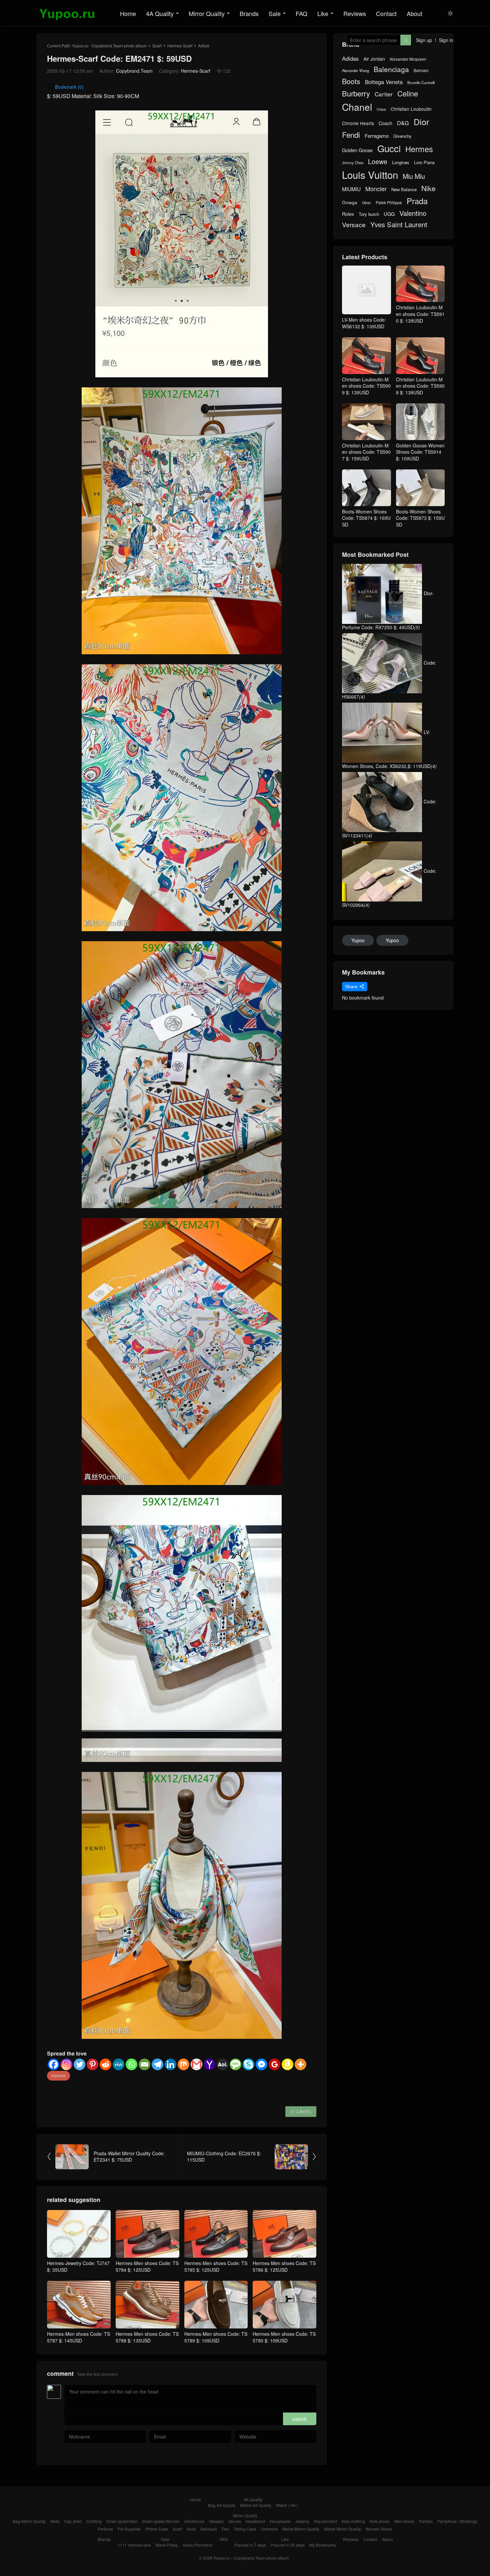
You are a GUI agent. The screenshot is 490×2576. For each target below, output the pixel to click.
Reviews (355, 13)
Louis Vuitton (370, 175)
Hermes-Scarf (180, 46)
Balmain (421, 70)
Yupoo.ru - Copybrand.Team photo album (109, 46)
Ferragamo (377, 136)
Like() (301, 2111)
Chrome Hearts (358, 123)
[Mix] (183, 2064)
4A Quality (160, 13)
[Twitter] (79, 2064)
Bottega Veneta (384, 82)
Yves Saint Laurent (399, 225)
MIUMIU (351, 189)
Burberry (356, 93)
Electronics (194, 2521)
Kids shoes (380, 2521)
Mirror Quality (207, 13)
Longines (401, 162)
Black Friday (167, 2545)
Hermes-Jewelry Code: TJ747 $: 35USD (78, 2266)
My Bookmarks (323, 2545)
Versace (354, 225)
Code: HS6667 (389, 680)
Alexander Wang (355, 71)
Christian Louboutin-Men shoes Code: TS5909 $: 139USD (366, 386)
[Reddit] (105, 2064)
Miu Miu (414, 176)
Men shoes (404, 2521)
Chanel (357, 107)
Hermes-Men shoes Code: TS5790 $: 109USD (284, 2337)
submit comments (299, 2420)
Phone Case (157, 2529)
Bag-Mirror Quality (29, 2521)
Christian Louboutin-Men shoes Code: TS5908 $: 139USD (420, 386)
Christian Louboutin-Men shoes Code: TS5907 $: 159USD (366, 452)
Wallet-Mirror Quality (301, 2529)
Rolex (348, 214)
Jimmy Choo (353, 162)
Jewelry (302, 2521)
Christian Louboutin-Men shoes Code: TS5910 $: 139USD (420, 314)
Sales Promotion (198, 2545)
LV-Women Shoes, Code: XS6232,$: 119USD (389, 749)
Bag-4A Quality (222, 2505)
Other (366, 203)
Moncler (376, 189)
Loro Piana (424, 162)
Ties (225, 2529)
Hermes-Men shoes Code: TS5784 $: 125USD (147, 2266)
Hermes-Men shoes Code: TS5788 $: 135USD (147, 2337)
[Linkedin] (170, 2064)
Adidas (350, 59)
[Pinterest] (92, 2064)
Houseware (280, 2521)
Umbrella (269, 2529)
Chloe (381, 109)
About (414, 13)
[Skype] (248, 2064)
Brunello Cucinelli (421, 83)
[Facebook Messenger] (261, 2064)
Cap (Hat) (73, 2521)
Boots (351, 81)
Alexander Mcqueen (408, 59)
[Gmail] (196, 2064)
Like (323, 13)
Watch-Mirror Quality (342, 2529)
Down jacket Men (122, 2521)
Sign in (446, 40)
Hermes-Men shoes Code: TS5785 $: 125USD (216, 2266)
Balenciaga (391, 69)
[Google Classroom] (274, 2064)
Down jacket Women (161, 2521)
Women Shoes (379, 2529)
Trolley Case (245, 2529)
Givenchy (402, 136)
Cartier (384, 94)
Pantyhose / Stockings (457, 2521)
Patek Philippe (389, 203)
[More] (300, 2064)
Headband (255, 2521)
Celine (408, 93)
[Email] (144, 2064)
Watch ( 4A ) (287, 2505)
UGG (389, 214)
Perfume (105, 2529)
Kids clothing (353, 2521)
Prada (417, 201)
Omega (350, 202)
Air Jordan (374, 59)
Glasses (216, 2521)
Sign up (424, 40)
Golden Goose (357, 150)
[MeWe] (118, 2064)
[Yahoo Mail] (209, 2064)
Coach (385, 123)
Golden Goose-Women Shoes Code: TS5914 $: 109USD (420, 452)
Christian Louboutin (411, 109)
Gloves (235, 2521)
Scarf (157, 46)
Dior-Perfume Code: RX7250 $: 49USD (388, 610)
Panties (426, 2521)
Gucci (389, 148)
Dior (421, 122)
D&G (403, 123)
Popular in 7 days (250, 2545)
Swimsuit (208, 2529)
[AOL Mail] (222, 2064)
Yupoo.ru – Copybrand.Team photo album (251, 2558)
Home (128, 13)
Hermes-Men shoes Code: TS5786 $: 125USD (284, 2266)
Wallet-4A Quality (256, 2505)
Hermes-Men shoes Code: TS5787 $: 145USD (78, 2337)
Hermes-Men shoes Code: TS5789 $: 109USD (216, 2337)
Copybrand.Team (134, 71)
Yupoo (358, 940)
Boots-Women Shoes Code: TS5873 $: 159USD (420, 518)
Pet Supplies (129, 2529)
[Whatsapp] (131, 2064)
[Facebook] (53, 2064)
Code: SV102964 (389, 888)
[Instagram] (66, 2064)
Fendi (351, 135)
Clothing (94, 2521)
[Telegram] (157, 2064)
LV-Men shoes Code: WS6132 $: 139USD (364, 323)
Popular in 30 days (288, 2545)
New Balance (404, 190)
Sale (275, 13)
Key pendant (325, 2521)
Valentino (413, 213)
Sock (191, 2529)
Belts (55, 2521)
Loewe (378, 161)
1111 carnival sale (134, 2545)
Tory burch (369, 214)
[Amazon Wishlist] (287, 2064)
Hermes (58, 2075)
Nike (428, 188)
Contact (386, 13)
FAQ (301, 13)
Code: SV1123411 (389, 818)
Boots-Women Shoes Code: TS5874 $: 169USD (366, 518)
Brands (249, 13)
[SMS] (235, 2064)
